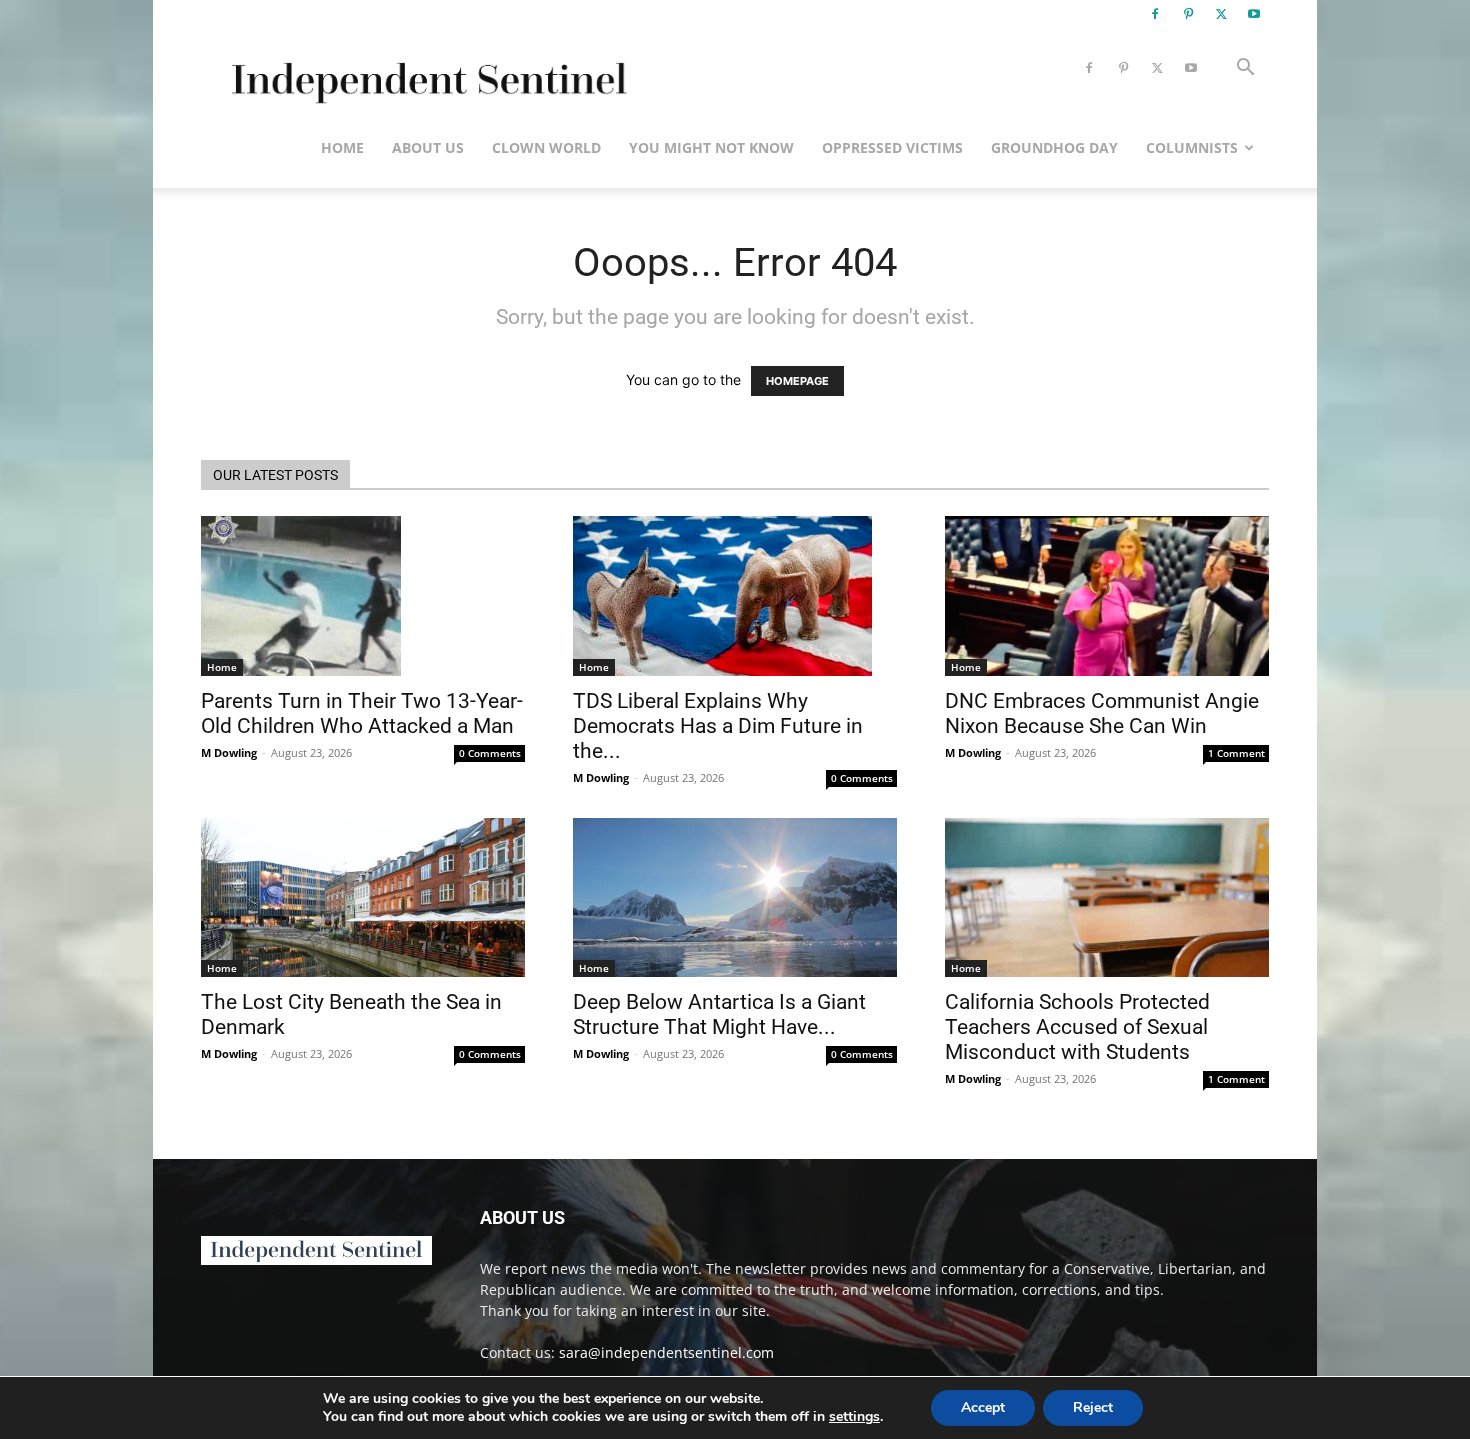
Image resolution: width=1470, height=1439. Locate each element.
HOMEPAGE (797, 381)
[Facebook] (1155, 14)
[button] (1245, 69)
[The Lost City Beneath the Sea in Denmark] (363, 897)
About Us (428, 147)
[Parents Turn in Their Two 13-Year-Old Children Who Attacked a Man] (363, 596)
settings (854, 1417)
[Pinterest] (1188, 14)
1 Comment (1236, 753)
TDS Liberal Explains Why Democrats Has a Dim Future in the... (718, 726)
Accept (983, 1407)
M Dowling (229, 752)
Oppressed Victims (892, 147)
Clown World (546, 147)
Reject (1093, 1407)
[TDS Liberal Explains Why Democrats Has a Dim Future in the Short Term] (735, 596)
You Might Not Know (711, 147)
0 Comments (490, 753)
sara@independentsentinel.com (666, 1352)
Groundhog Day (1054, 147)
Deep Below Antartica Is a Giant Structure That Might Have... (719, 1014)
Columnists (1192, 147)
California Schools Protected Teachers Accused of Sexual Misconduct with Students (1077, 1027)
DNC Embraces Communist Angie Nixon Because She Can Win (1102, 713)
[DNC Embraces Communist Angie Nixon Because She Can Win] (1107, 596)
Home (342, 147)
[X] (1221, 14)
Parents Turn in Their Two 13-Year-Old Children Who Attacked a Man (362, 713)
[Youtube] (1254, 14)
